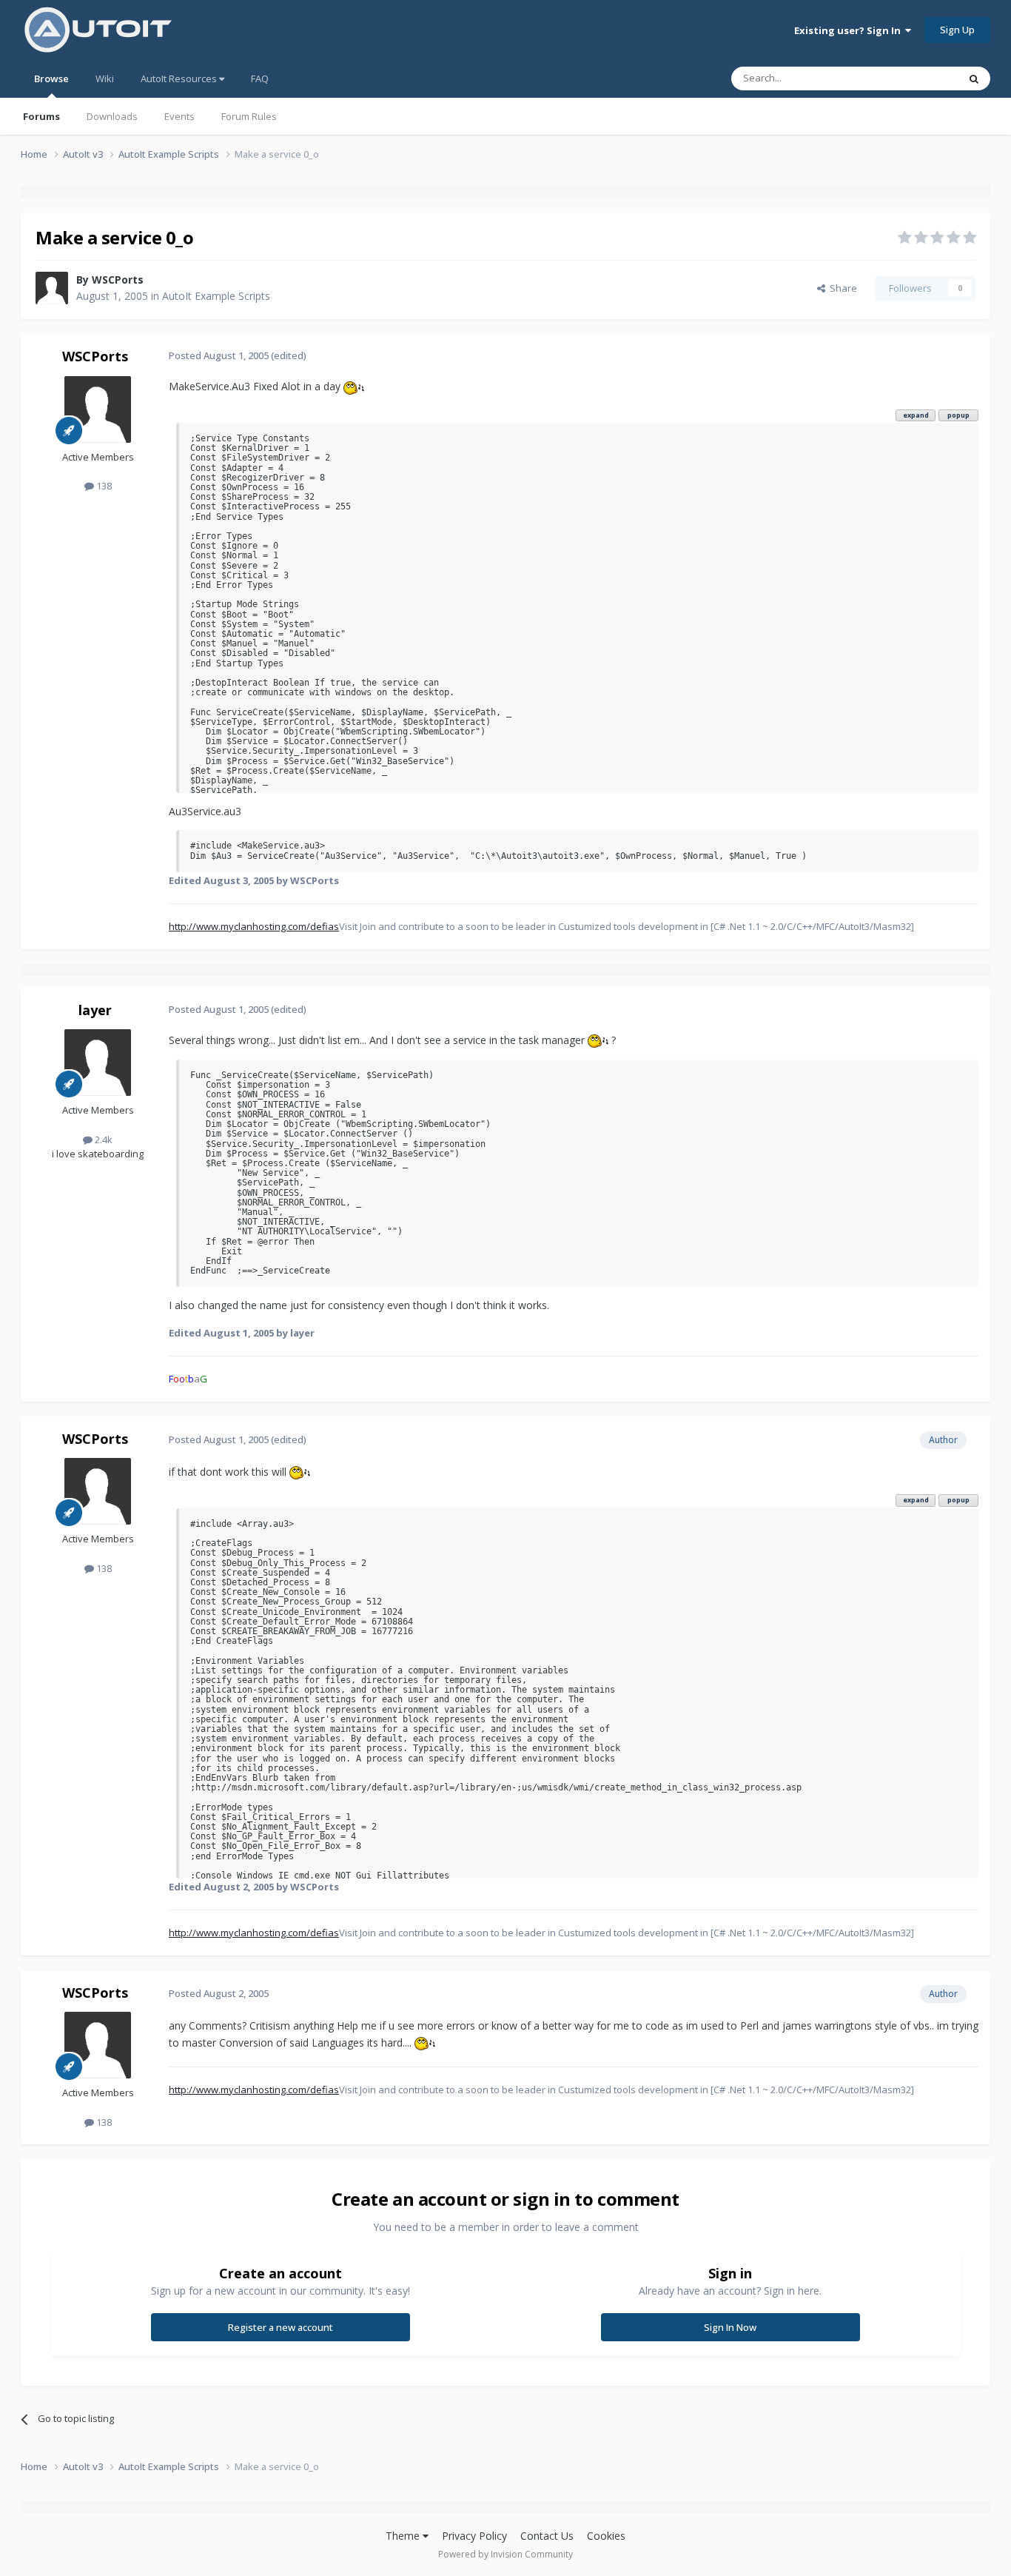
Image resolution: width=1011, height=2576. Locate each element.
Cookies (606, 2536)
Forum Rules (249, 116)
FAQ (260, 78)
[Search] (974, 78)
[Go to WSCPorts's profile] (52, 288)
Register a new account (281, 2327)
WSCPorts (118, 280)
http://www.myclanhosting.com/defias (254, 926)
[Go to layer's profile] (98, 1063)
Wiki (105, 78)
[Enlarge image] (354, 386)
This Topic (916, 78)
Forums (41, 116)
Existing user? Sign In (850, 30)
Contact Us (547, 2536)
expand (916, 415)
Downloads (112, 116)
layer (95, 1010)
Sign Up (957, 30)
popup (958, 415)
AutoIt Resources (180, 78)
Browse (51, 78)
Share (841, 288)
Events (179, 116)
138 (103, 486)
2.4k (103, 1140)
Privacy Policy (474, 2536)
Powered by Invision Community (505, 2554)
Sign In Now (730, 2327)
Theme (404, 2536)
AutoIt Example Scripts (216, 296)
